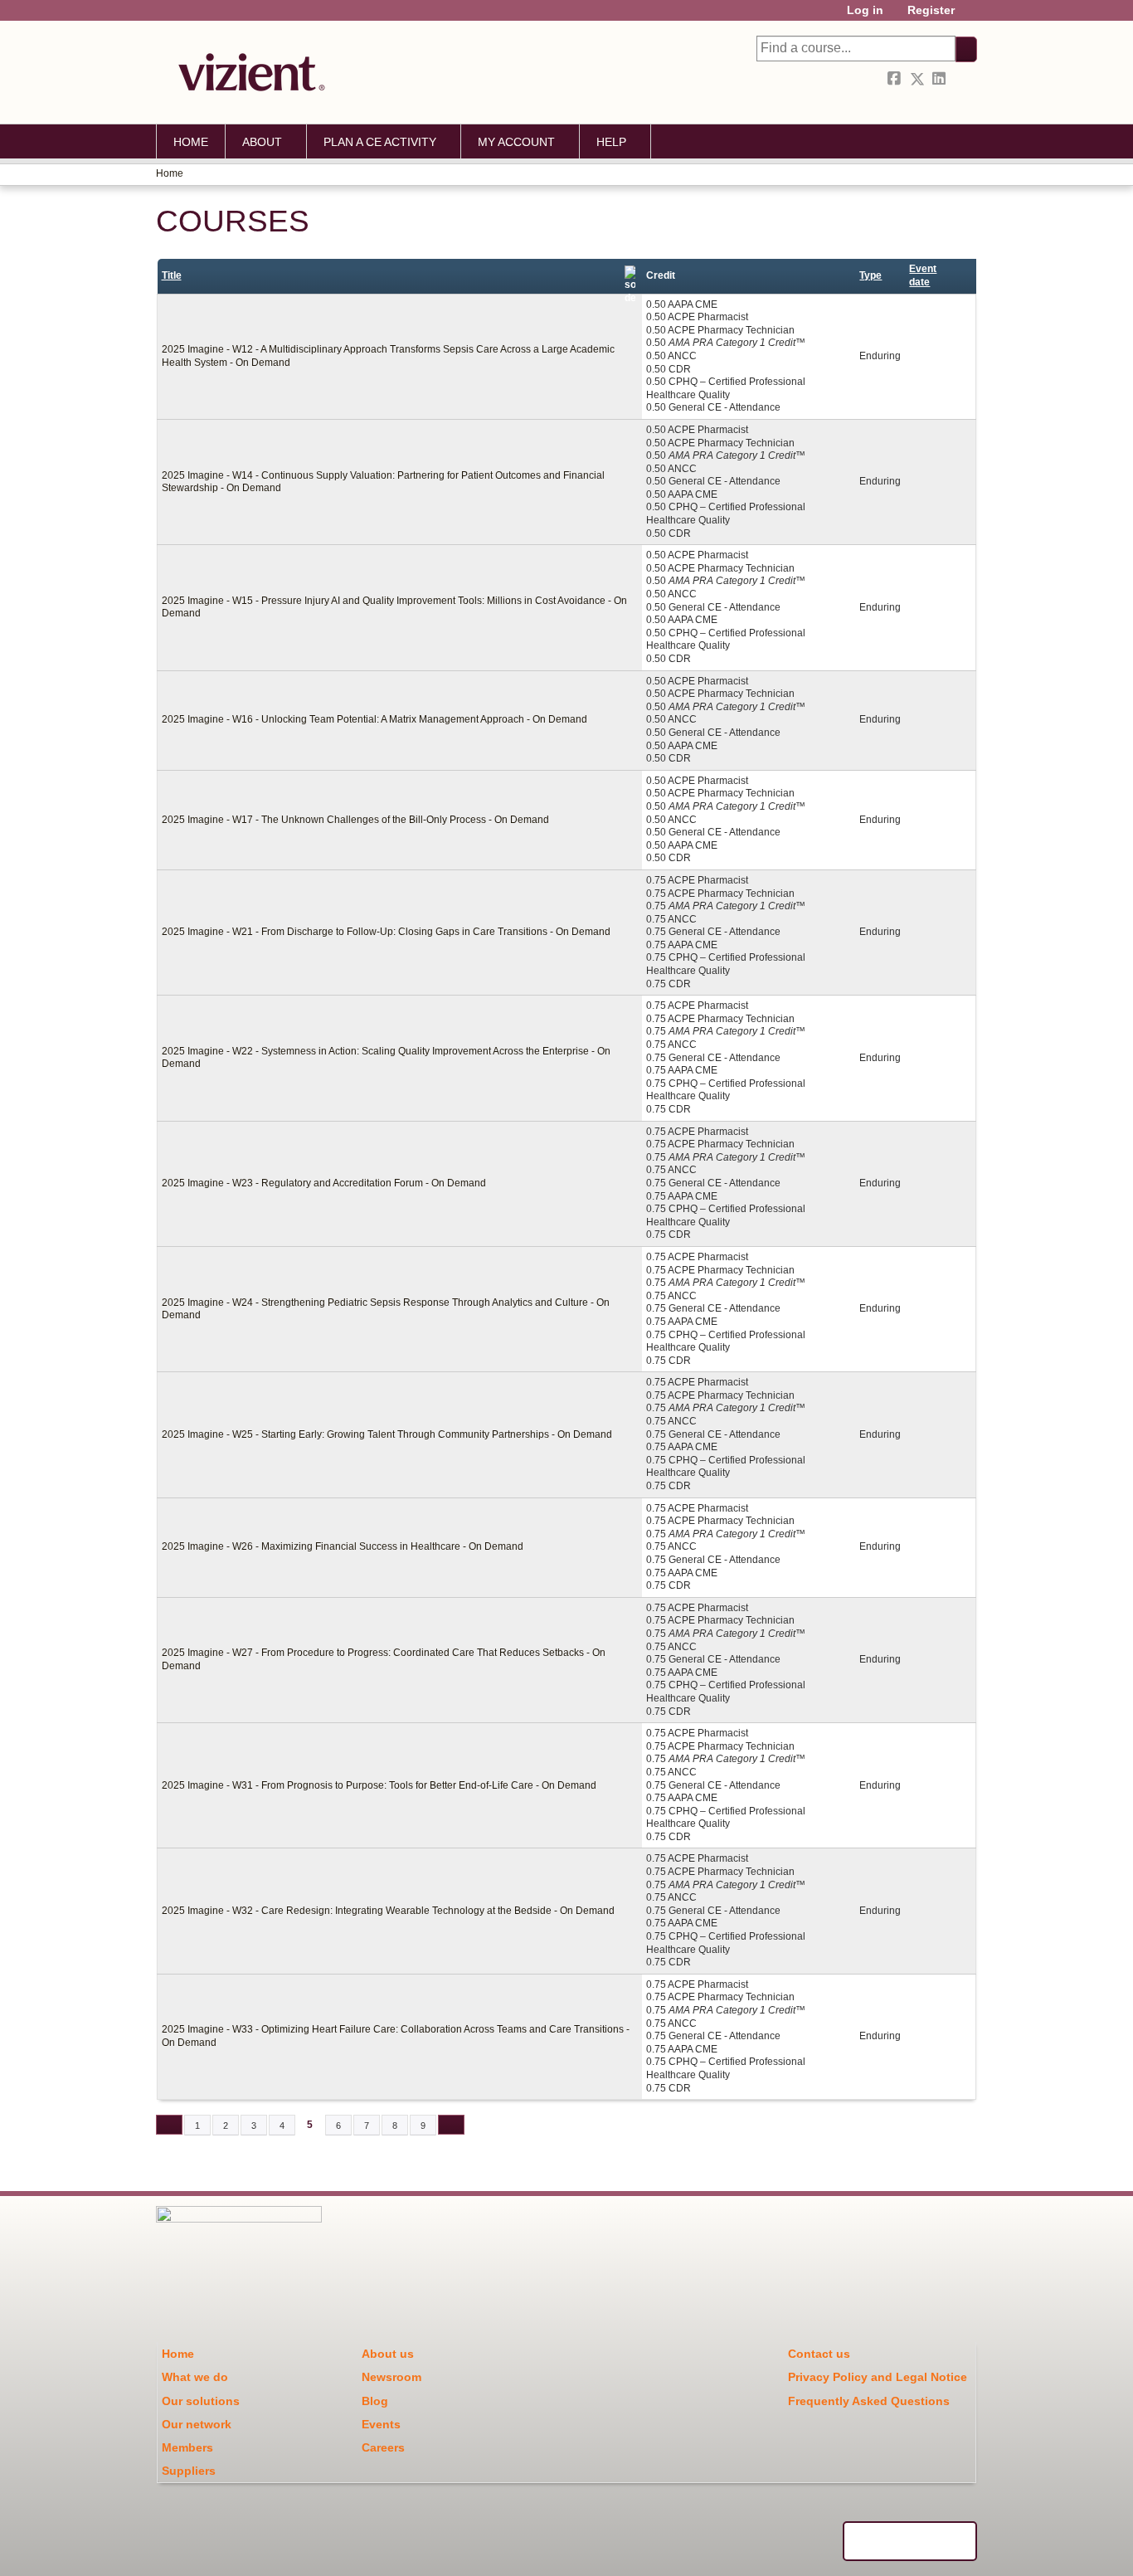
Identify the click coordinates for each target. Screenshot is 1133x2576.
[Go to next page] (451, 2125)
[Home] (247, 72)
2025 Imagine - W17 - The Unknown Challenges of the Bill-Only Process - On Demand (355, 820)
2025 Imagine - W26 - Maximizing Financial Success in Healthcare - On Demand (343, 1546)
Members (187, 2447)
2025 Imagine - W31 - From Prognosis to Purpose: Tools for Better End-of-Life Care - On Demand (379, 1785)
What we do (195, 2377)
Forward (963, 79)
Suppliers (189, 2471)
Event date (923, 275)
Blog (375, 2401)
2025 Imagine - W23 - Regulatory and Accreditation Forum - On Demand (324, 1183)
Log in (865, 10)
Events (381, 2424)
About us (388, 2354)
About (262, 142)
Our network (197, 2424)
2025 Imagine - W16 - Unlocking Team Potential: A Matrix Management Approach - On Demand (374, 719)
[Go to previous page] (169, 2125)
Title (172, 275)
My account (516, 142)
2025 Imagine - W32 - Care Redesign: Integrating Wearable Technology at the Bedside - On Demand (388, 1911)
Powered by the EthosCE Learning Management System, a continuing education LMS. (910, 2541)
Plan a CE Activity (380, 142)
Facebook (896, 79)
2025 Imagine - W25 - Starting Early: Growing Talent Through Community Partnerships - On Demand (387, 1434)
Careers (383, 2447)
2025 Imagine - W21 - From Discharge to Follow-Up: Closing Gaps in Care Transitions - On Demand (386, 932)
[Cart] (972, 16)
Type (870, 275)
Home (191, 142)
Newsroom (391, 2377)
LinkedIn (941, 79)
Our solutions (201, 2401)
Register (931, 10)
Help (611, 142)
